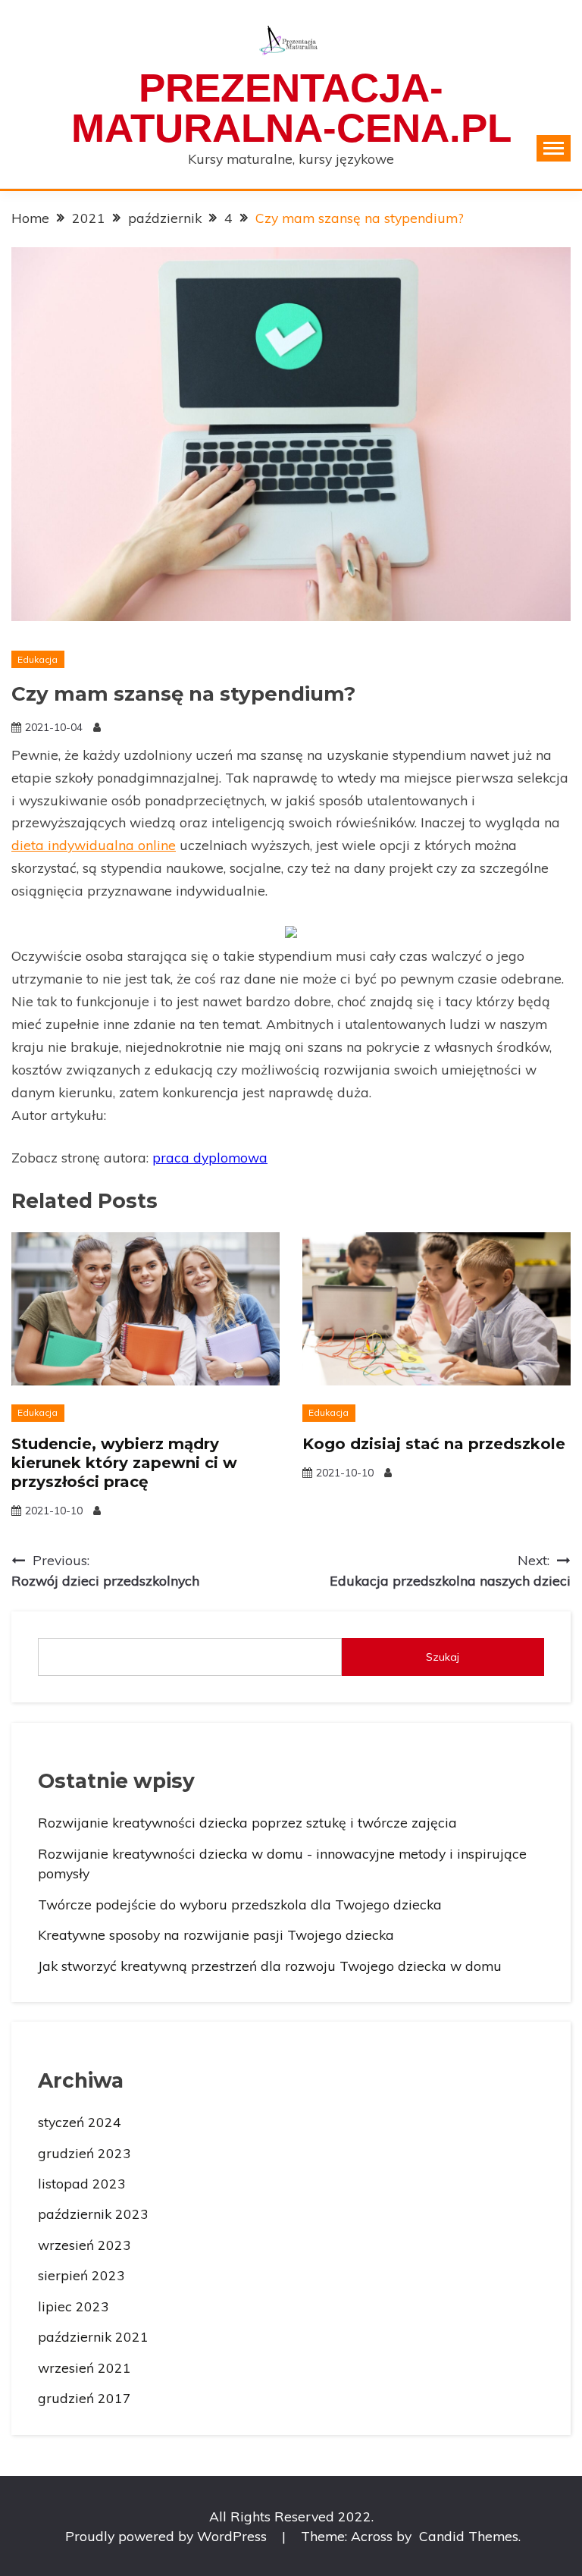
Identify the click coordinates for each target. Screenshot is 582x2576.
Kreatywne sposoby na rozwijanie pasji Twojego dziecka (216, 1934)
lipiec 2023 (74, 2306)
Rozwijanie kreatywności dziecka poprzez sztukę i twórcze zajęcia (247, 1822)
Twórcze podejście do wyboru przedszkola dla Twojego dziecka (240, 1904)
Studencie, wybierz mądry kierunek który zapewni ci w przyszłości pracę (124, 1463)
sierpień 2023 (81, 2275)
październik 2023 (93, 2214)
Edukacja (38, 659)
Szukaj (443, 1657)
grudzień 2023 (84, 2153)
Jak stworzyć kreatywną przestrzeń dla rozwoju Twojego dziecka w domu (270, 1966)
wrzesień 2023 (84, 2245)
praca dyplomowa (210, 1157)
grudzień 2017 (84, 2398)
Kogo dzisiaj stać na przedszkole (434, 1444)
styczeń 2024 (80, 2122)
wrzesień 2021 (84, 2367)
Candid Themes (469, 2536)
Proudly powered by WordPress (168, 2536)
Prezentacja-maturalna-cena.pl (291, 108)
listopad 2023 (82, 2183)
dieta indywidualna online (94, 845)
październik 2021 (93, 2336)
